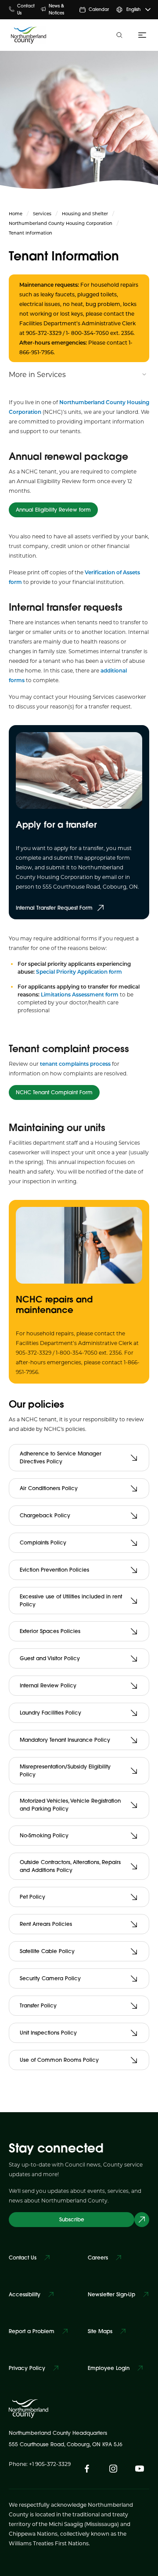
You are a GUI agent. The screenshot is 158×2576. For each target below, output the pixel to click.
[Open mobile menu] (140, 35)
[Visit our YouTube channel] (140, 2469)
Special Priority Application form (79, 971)
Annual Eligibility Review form (53, 510)
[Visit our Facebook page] (87, 2469)
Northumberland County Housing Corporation (61, 223)
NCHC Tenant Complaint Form (54, 1092)
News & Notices (56, 9)
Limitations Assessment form (80, 994)
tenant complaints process (75, 1064)
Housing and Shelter (85, 213)
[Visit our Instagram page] (113, 2469)
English (133, 9)
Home (16, 213)
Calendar (99, 9)
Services (42, 213)
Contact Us (26, 9)
